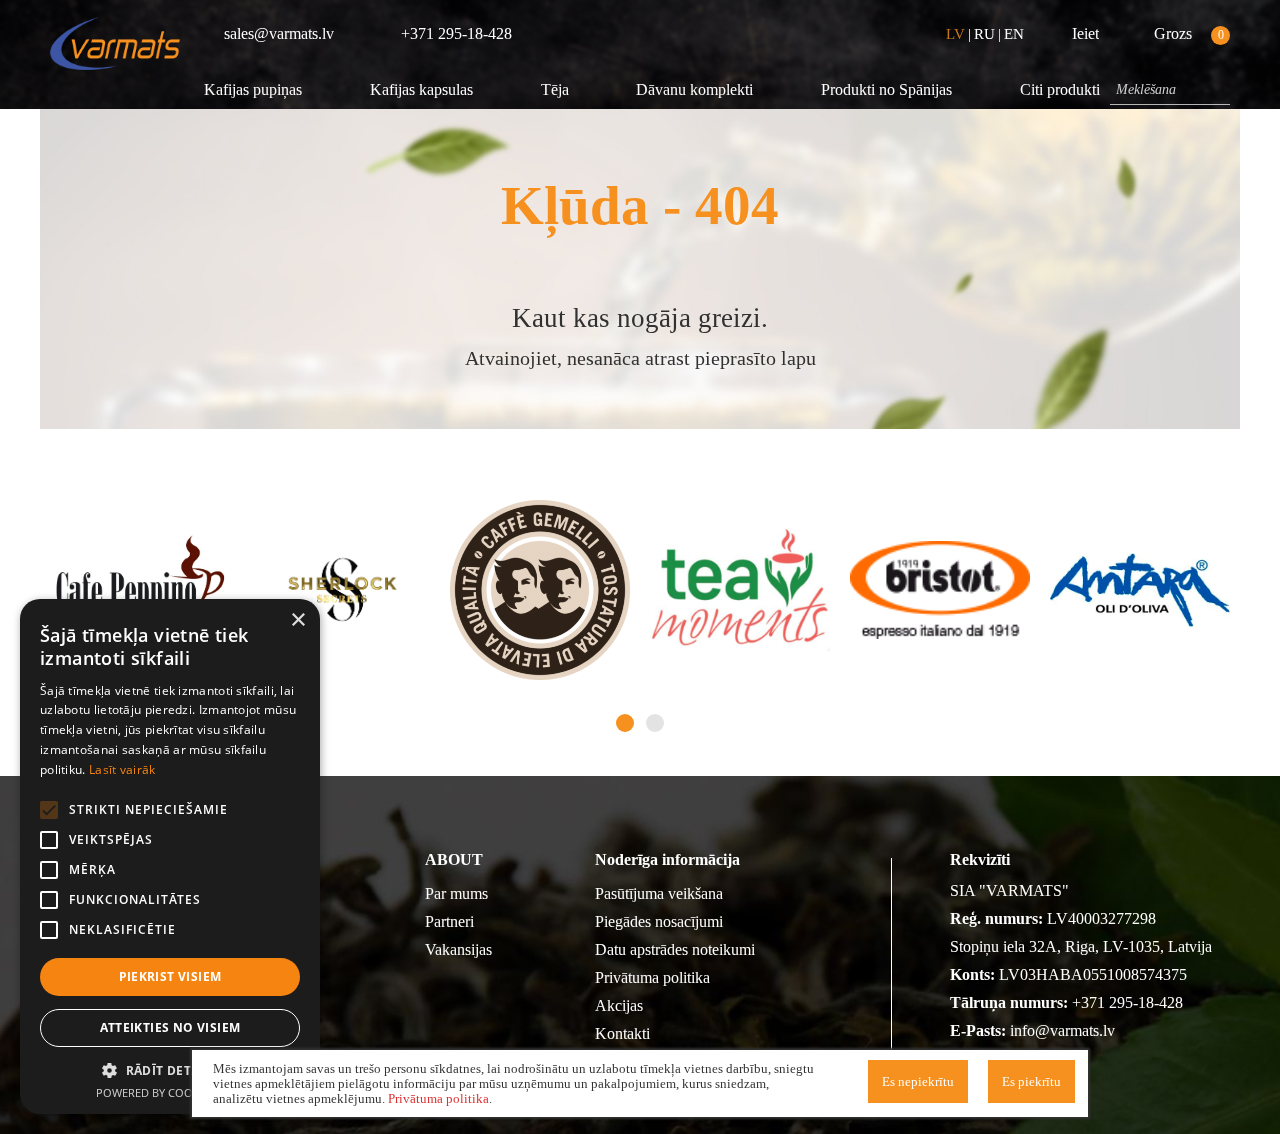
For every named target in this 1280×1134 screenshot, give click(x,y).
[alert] (170, 856)
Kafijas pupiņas (253, 89)
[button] (170, 1070)
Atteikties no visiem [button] (170, 1027)
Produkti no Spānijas (886, 89)
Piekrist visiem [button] (170, 976)
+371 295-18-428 (1127, 1002)
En (1014, 34)
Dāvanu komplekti (694, 89)
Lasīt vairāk (122, 769)
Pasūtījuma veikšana (659, 893)
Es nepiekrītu (918, 1081)
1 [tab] (625, 723)
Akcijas (619, 1005)
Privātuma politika (652, 977)
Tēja (555, 89)
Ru (984, 34)
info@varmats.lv (1062, 1030)
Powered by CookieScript (170, 1092)
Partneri (449, 921)
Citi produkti (1060, 89)
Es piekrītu (1031, 1081)
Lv (955, 34)
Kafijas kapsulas (421, 89)
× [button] (297, 620)
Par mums (456, 893)
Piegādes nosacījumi (659, 921)
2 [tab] (655, 723)
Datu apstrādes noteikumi (675, 949)
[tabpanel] (140, 590)
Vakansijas (458, 949)
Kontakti (622, 1033)
